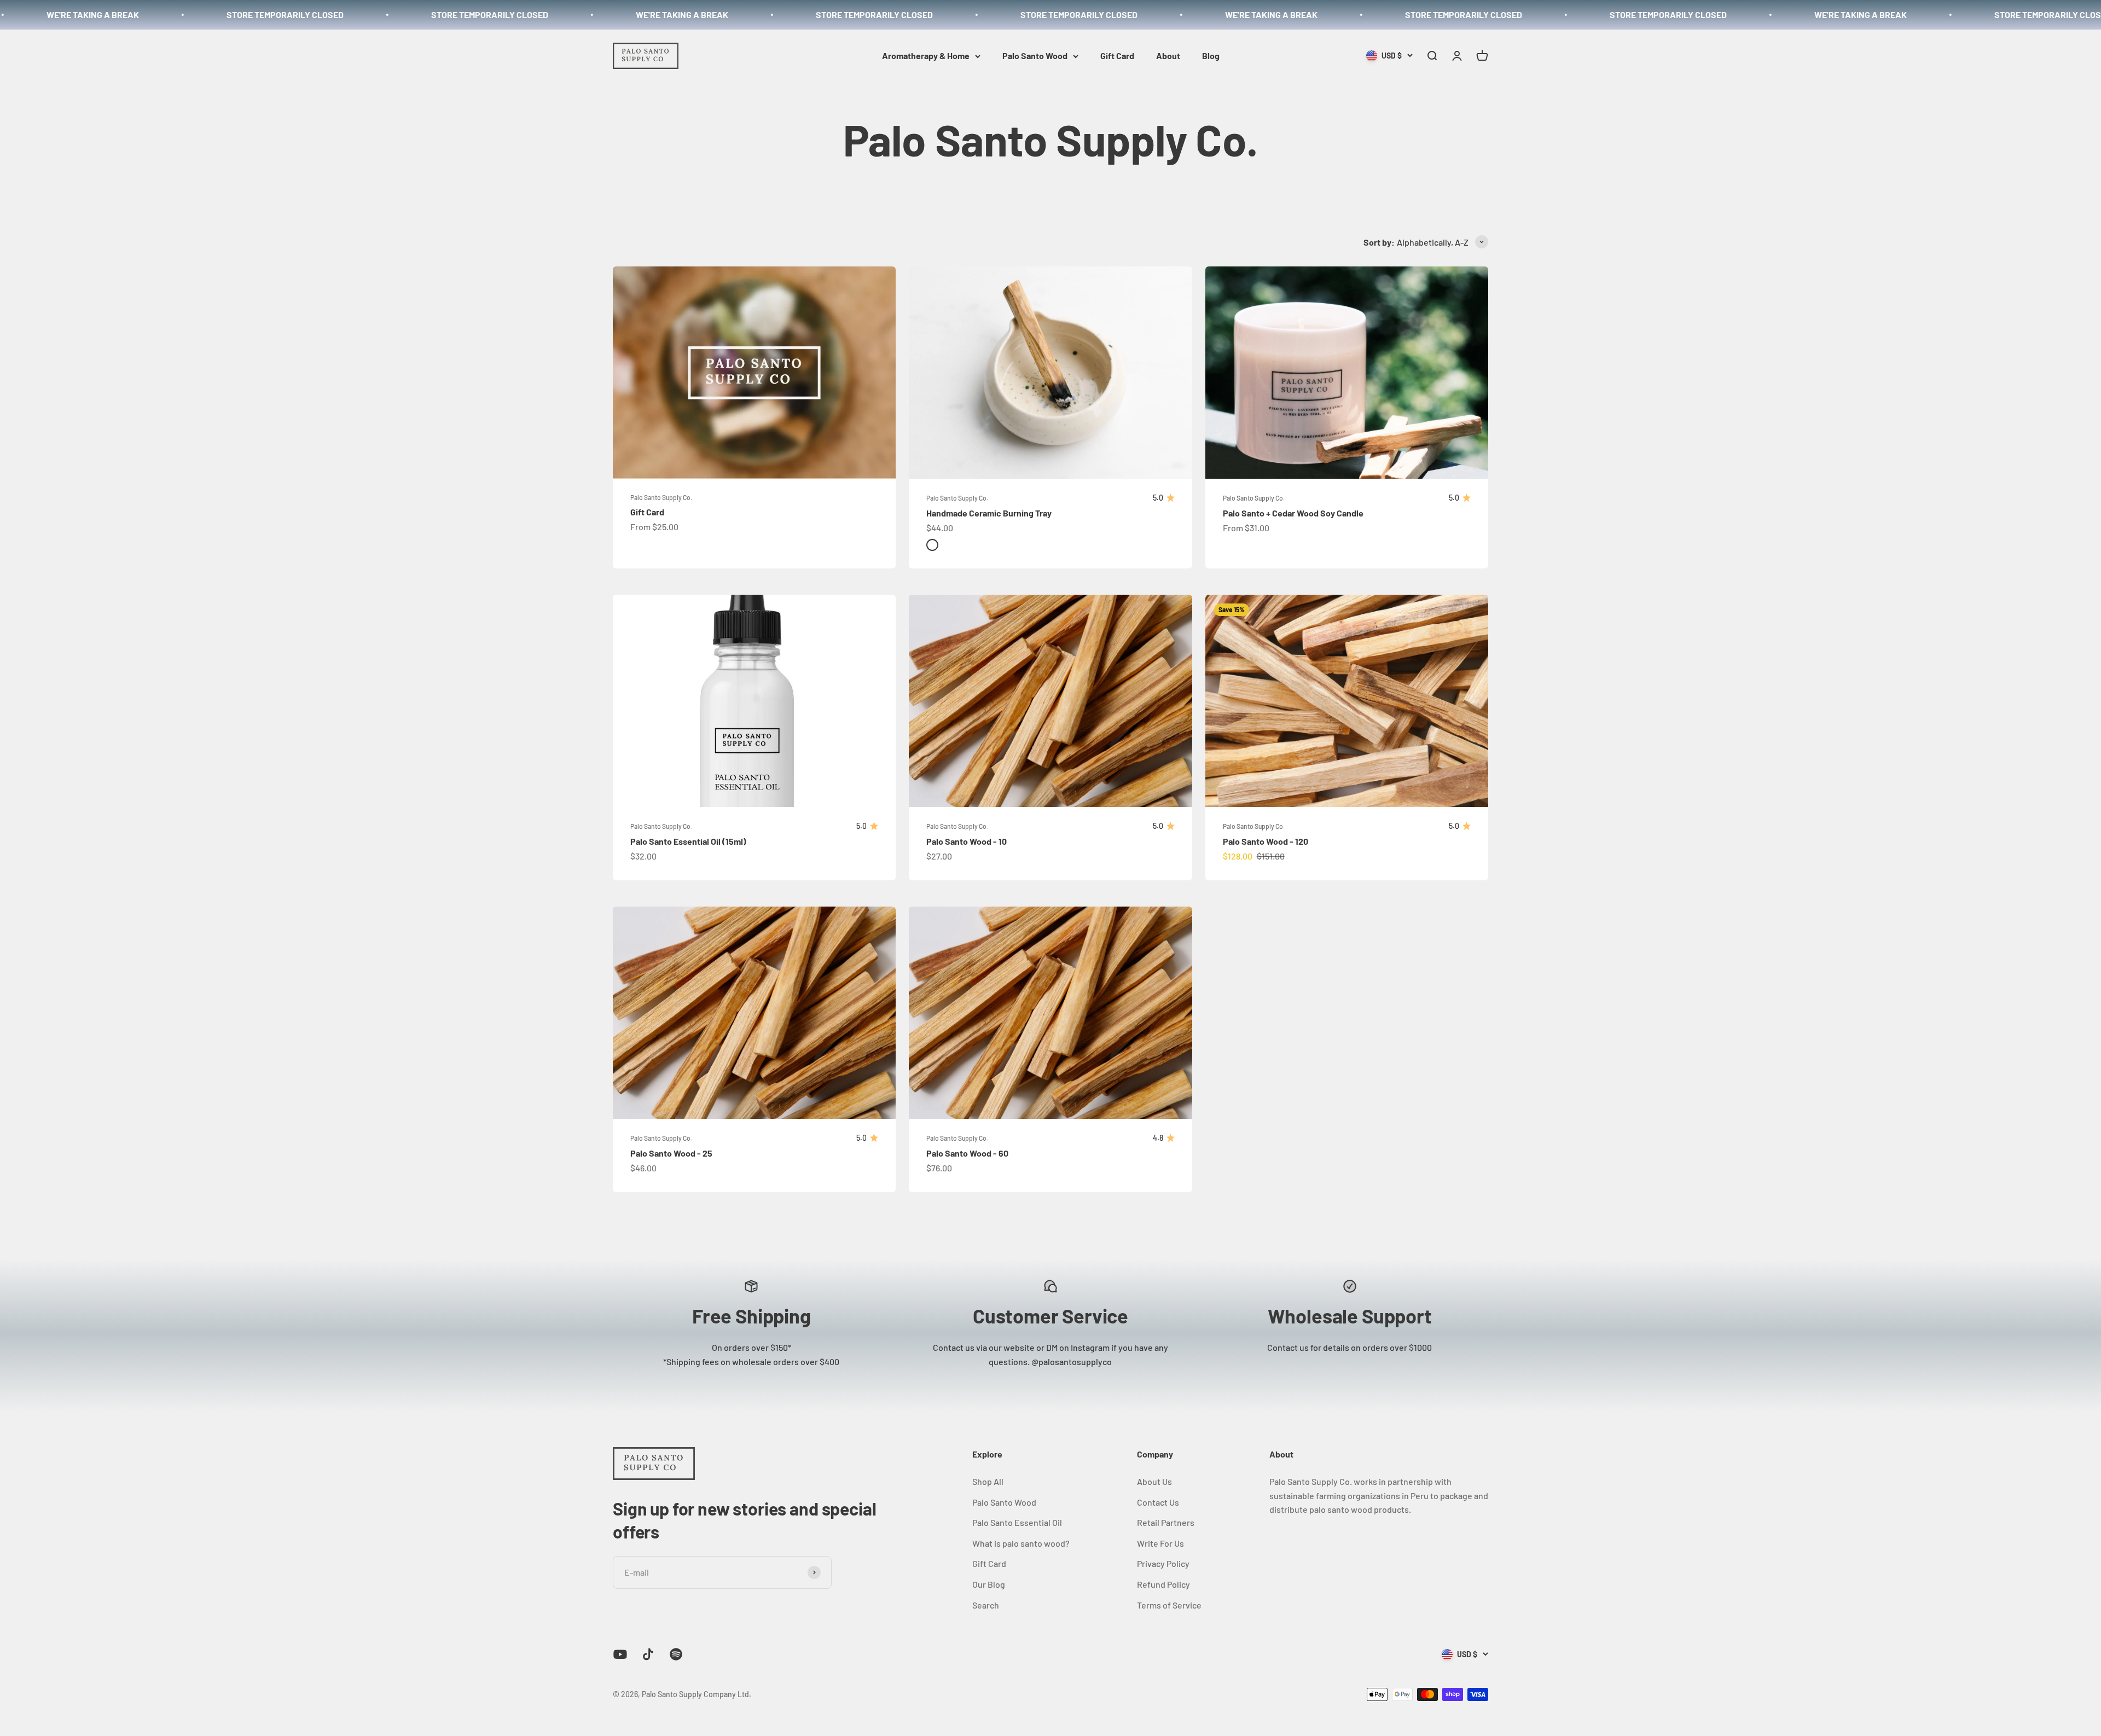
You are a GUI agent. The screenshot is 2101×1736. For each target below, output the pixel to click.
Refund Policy (1163, 1584)
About (1168, 56)
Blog (1211, 56)
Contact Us (1158, 1502)
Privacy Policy (1163, 1563)
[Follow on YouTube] (620, 1654)
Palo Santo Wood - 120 (1266, 841)
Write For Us (1160, 1543)
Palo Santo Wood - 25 (671, 1153)
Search (986, 1605)
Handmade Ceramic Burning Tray (989, 513)
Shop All (988, 1481)
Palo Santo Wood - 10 (967, 841)
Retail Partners (1166, 1522)
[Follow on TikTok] (648, 1654)
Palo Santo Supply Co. (661, 497)
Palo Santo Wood (1035, 56)
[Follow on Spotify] (676, 1654)
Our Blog (989, 1584)
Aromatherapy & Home (926, 56)
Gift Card (1117, 56)
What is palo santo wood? (1021, 1543)
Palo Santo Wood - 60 (967, 1153)
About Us (1154, 1481)
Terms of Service (1169, 1605)
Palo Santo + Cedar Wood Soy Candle (1293, 513)
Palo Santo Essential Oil (1017, 1522)
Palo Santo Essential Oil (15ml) (688, 841)
